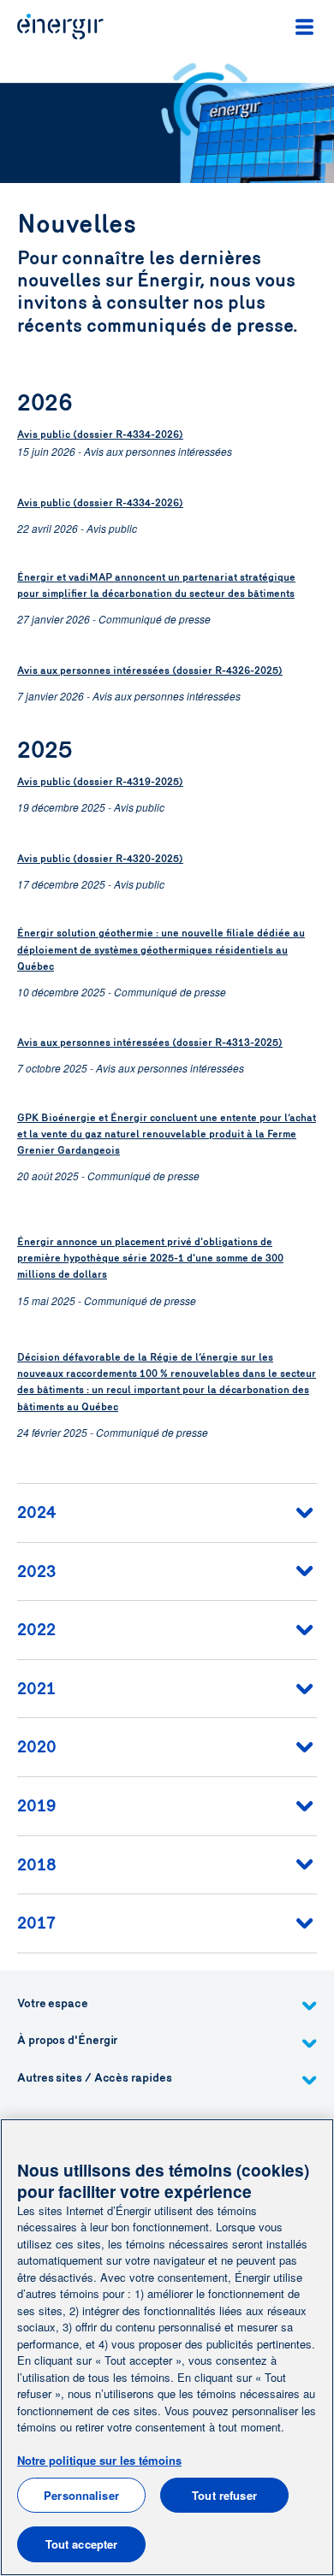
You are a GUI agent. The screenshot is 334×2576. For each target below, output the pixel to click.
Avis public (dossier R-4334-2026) (100, 434)
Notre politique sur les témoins (99, 2460)
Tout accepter (82, 2544)
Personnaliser (81, 2495)
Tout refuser (224, 2495)
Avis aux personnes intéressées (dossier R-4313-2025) (150, 1043)
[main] (167, 2347)
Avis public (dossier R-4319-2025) (100, 782)
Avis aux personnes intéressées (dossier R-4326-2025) (150, 671)
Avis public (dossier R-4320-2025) (100, 859)
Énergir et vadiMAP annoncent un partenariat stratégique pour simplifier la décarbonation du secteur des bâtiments (156, 585)
